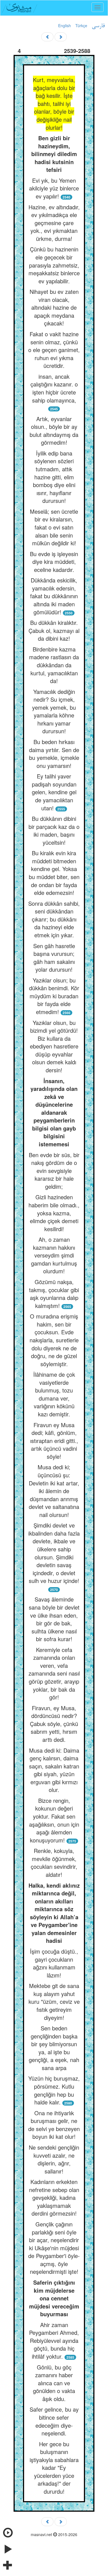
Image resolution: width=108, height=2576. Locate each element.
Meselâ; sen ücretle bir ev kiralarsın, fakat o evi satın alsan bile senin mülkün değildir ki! (54, 527)
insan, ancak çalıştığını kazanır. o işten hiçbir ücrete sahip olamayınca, (54, 388)
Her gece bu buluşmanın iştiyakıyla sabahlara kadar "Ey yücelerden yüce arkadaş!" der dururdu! (54, 2468)
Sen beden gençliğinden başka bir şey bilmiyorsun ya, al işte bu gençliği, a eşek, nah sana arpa (54, 2048)
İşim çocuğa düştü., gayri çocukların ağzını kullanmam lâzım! (54, 1963)
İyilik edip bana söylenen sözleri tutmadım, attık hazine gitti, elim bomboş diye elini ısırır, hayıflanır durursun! (54, 477)
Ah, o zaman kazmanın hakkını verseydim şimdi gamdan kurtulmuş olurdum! (54, 1255)
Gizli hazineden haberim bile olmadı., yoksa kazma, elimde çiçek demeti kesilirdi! (54, 1213)
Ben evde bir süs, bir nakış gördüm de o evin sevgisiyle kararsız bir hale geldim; (54, 1171)
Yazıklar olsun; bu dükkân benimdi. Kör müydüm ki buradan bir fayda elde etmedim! (54, 996)
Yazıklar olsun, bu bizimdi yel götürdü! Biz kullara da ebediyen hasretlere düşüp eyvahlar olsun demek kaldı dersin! (54, 1046)
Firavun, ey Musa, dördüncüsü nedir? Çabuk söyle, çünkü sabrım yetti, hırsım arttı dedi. (54, 1724)
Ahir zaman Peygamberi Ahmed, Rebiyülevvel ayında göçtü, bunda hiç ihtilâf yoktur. (54, 2340)
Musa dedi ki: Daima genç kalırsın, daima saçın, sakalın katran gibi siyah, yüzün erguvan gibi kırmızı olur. (54, 1770)
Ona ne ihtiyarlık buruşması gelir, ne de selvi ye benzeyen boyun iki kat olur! (54, 2125)
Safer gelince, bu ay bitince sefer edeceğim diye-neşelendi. (54, 2421)
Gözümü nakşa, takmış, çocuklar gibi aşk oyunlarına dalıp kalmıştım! (54, 1294)
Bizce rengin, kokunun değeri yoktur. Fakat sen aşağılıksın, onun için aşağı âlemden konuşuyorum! (54, 1820)
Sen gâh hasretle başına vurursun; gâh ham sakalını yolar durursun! (54, 958)
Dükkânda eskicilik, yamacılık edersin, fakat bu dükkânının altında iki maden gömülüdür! (54, 596)
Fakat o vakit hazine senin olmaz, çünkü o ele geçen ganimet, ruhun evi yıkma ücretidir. (54, 350)
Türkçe (81, 26)
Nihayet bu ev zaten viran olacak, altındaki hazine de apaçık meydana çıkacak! (54, 307)
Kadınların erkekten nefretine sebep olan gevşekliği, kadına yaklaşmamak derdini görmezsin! (54, 2197)
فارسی (98, 26)
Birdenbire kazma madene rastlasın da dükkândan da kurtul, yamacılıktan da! (54, 665)
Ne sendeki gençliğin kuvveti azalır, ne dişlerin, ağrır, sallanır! (54, 2159)
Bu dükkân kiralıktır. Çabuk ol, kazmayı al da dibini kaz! (54, 630)
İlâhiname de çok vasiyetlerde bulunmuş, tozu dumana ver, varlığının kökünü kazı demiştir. (54, 1394)
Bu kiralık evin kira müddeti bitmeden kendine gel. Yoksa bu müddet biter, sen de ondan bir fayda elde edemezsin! (54, 873)
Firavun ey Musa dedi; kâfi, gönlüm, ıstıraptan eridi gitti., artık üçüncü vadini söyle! (54, 1441)
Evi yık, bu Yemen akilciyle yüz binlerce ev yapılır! (54, 188)
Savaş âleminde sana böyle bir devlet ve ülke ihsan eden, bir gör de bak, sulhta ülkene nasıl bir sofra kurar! (54, 1619)
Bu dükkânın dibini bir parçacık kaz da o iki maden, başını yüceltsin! (54, 830)
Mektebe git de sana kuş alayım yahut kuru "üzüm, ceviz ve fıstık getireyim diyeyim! (54, 2001)
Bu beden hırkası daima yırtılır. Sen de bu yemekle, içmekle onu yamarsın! (54, 754)
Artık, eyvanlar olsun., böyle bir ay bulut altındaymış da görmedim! (54, 431)
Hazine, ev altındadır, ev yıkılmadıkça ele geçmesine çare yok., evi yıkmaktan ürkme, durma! (54, 223)
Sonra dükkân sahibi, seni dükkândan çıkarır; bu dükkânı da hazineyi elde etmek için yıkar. (54, 919)
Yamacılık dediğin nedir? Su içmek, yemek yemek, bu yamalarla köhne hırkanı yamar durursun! (54, 711)
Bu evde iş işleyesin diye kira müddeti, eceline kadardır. (54, 562)
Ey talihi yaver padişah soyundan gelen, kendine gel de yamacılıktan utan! (54, 792)
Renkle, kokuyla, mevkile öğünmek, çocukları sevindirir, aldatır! (54, 1863)
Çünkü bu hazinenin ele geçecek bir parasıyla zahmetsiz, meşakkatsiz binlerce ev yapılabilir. (54, 265)
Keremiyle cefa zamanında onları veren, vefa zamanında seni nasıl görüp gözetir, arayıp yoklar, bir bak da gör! (54, 1673)
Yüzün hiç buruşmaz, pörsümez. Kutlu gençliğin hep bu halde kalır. (54, 2090)
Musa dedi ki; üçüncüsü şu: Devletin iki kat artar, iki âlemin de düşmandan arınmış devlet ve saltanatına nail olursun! (54, 1491)
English (65, 26)
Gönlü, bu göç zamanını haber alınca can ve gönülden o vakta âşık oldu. (54, 2383)
